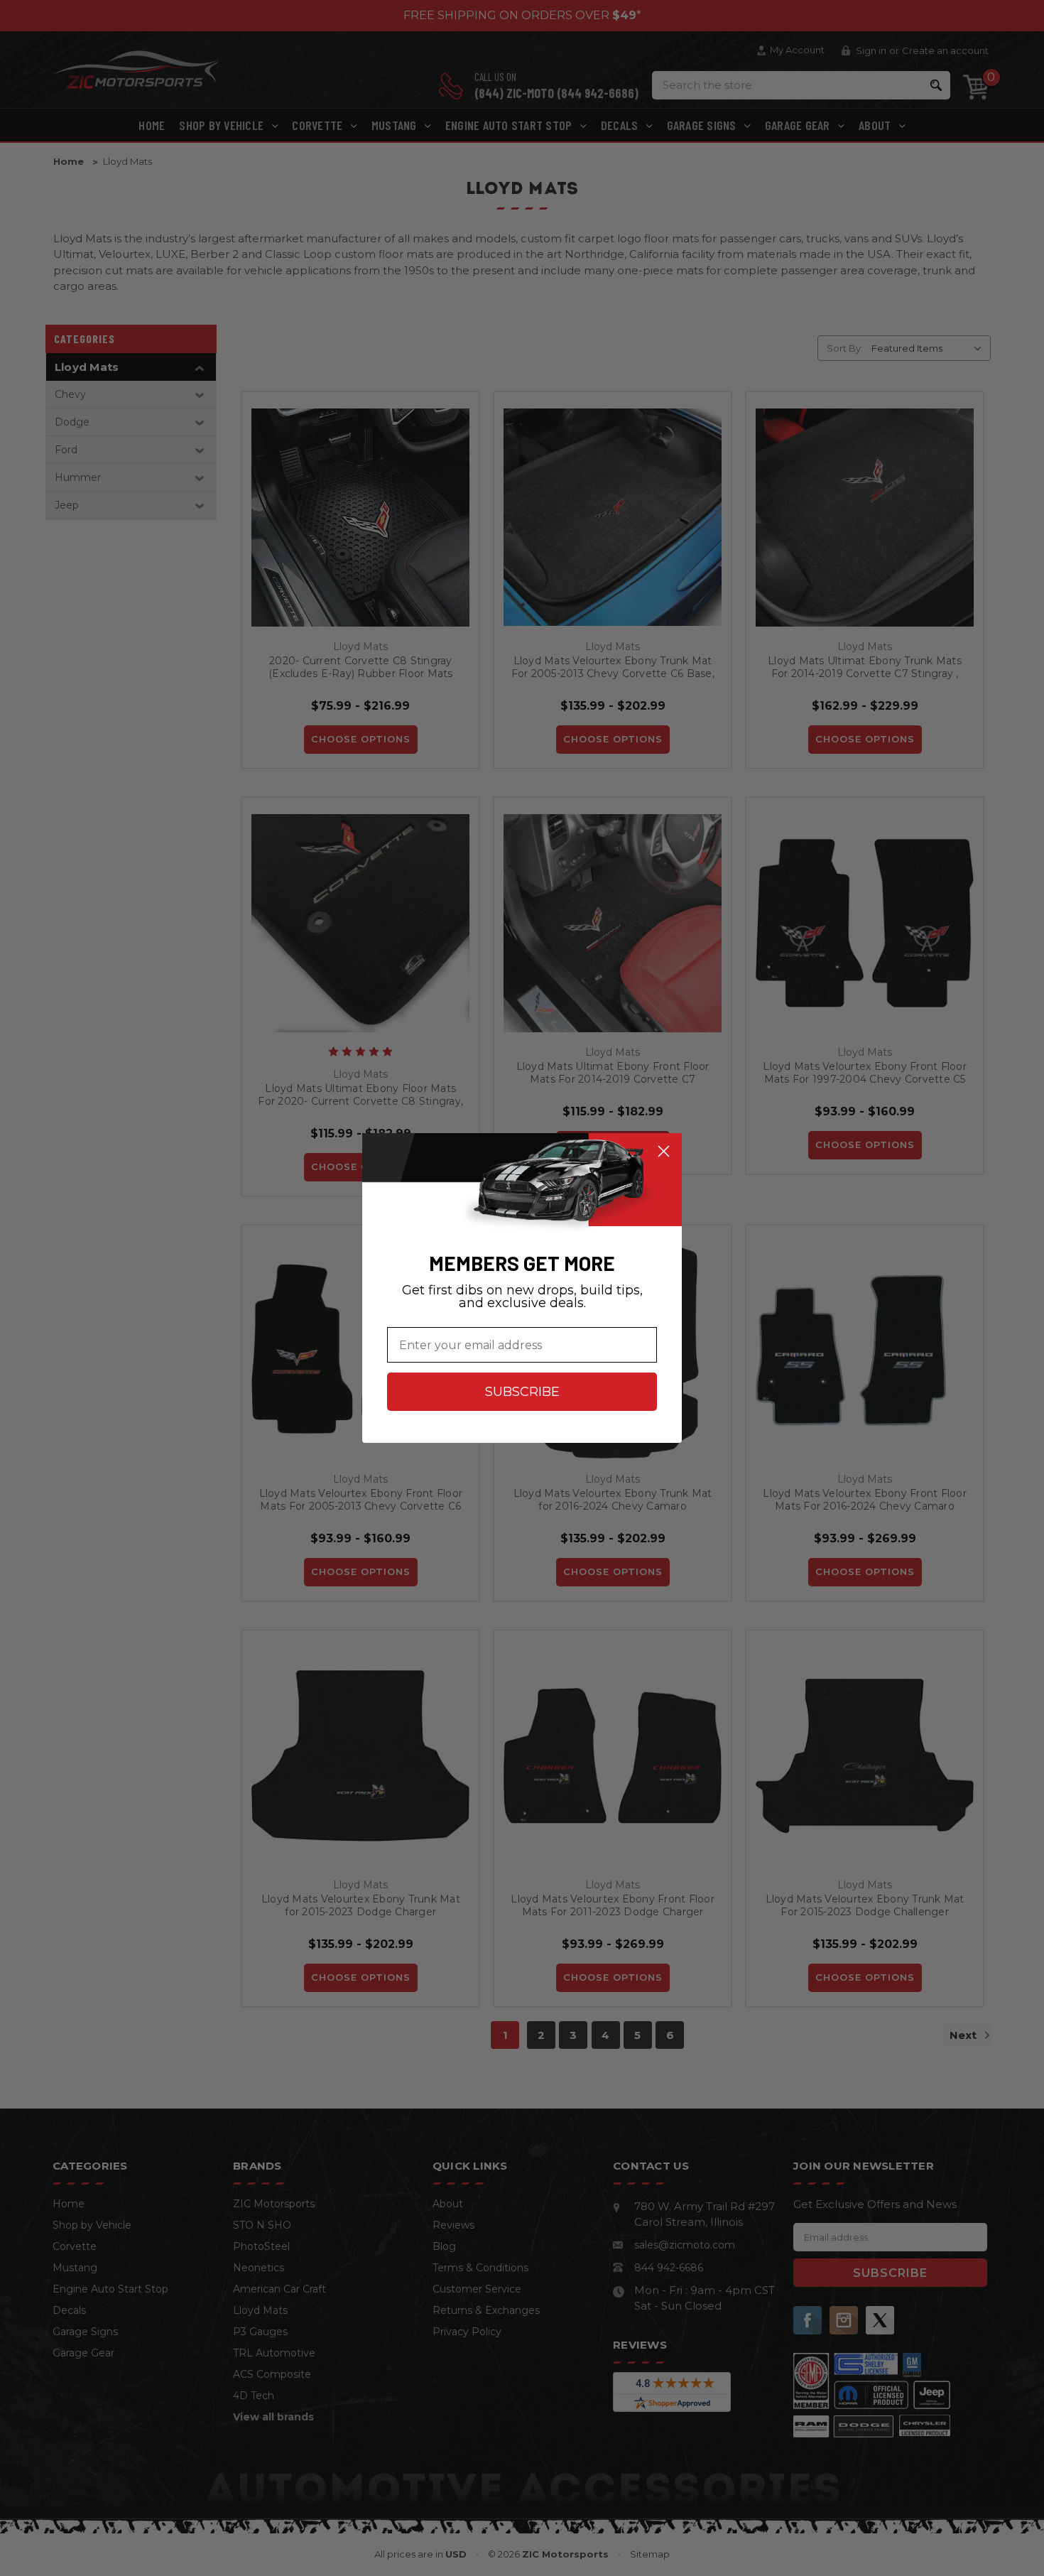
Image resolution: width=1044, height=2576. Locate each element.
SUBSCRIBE (522, 1392)
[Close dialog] (664, 1151)
